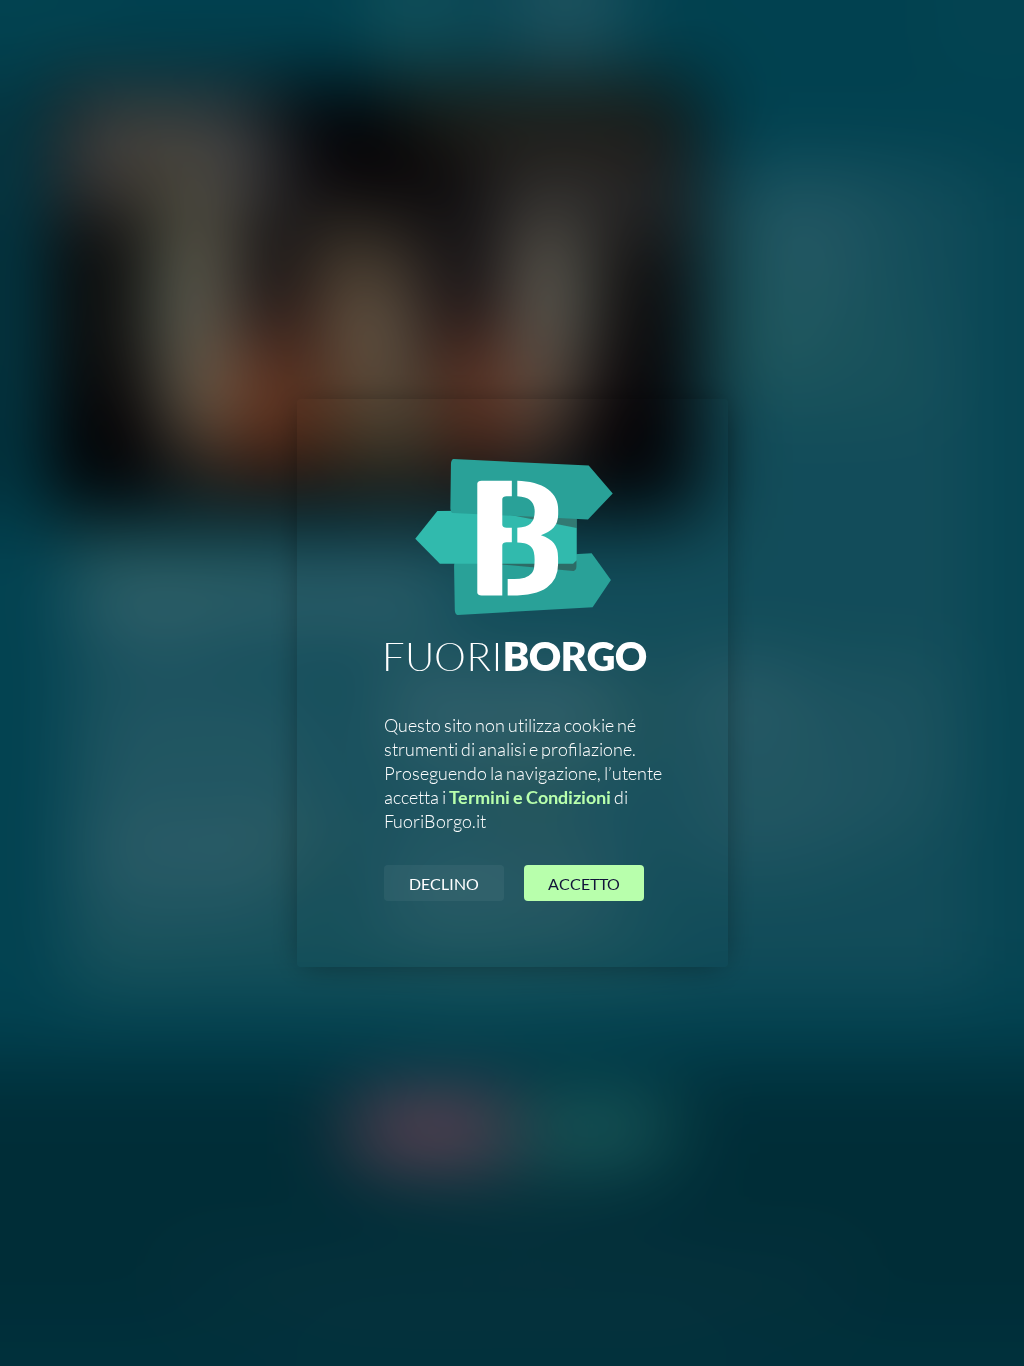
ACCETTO (584, 883)
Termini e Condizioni (530, 797)
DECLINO (444, 883)
